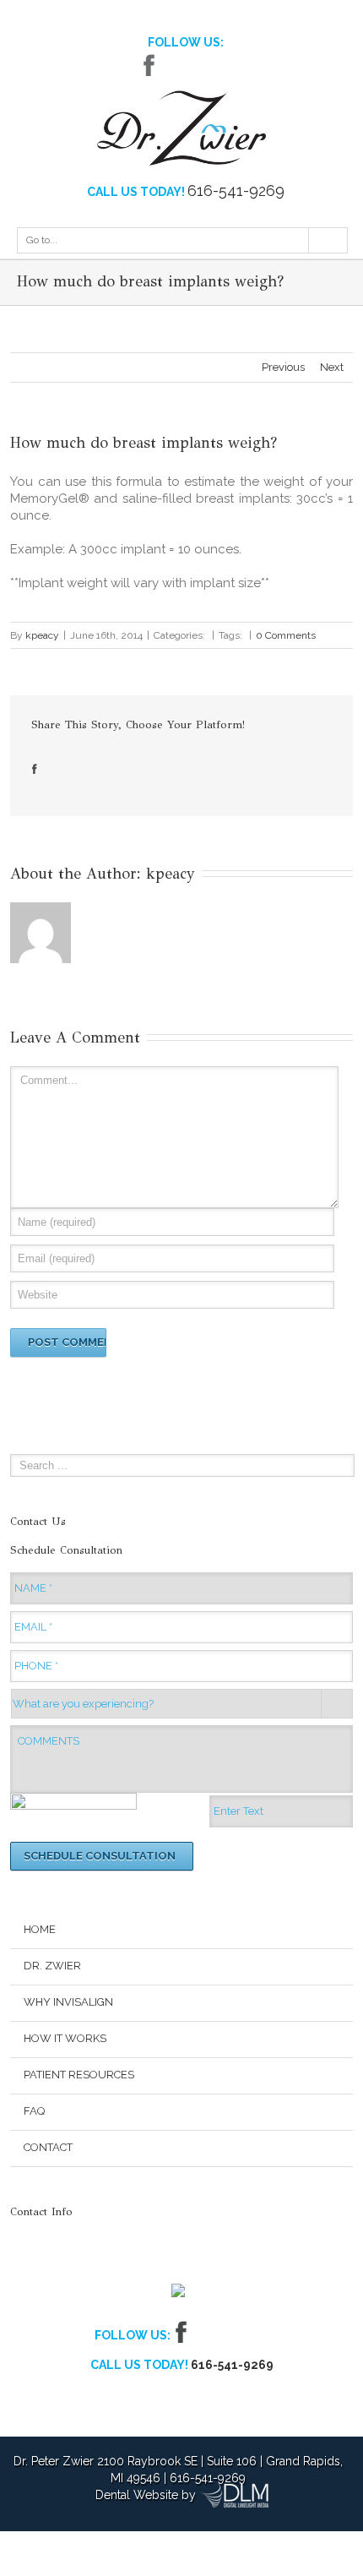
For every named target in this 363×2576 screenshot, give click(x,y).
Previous (283, 367)
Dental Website (137, 2495)
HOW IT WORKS (65, 2038)
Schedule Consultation (100, 1856)
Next (332, 367)
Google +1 (98, 769)
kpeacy (42, 635)
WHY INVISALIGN (68, 2002)
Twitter (175, 65)
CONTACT (48, 2147)
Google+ (207, 65)
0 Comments (286, 635)
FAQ (34, 2111)
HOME (40, 1929)
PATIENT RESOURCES (79, 2075)
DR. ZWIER (52, 1966)
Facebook (149, 65)
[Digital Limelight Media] (234, 2495)
